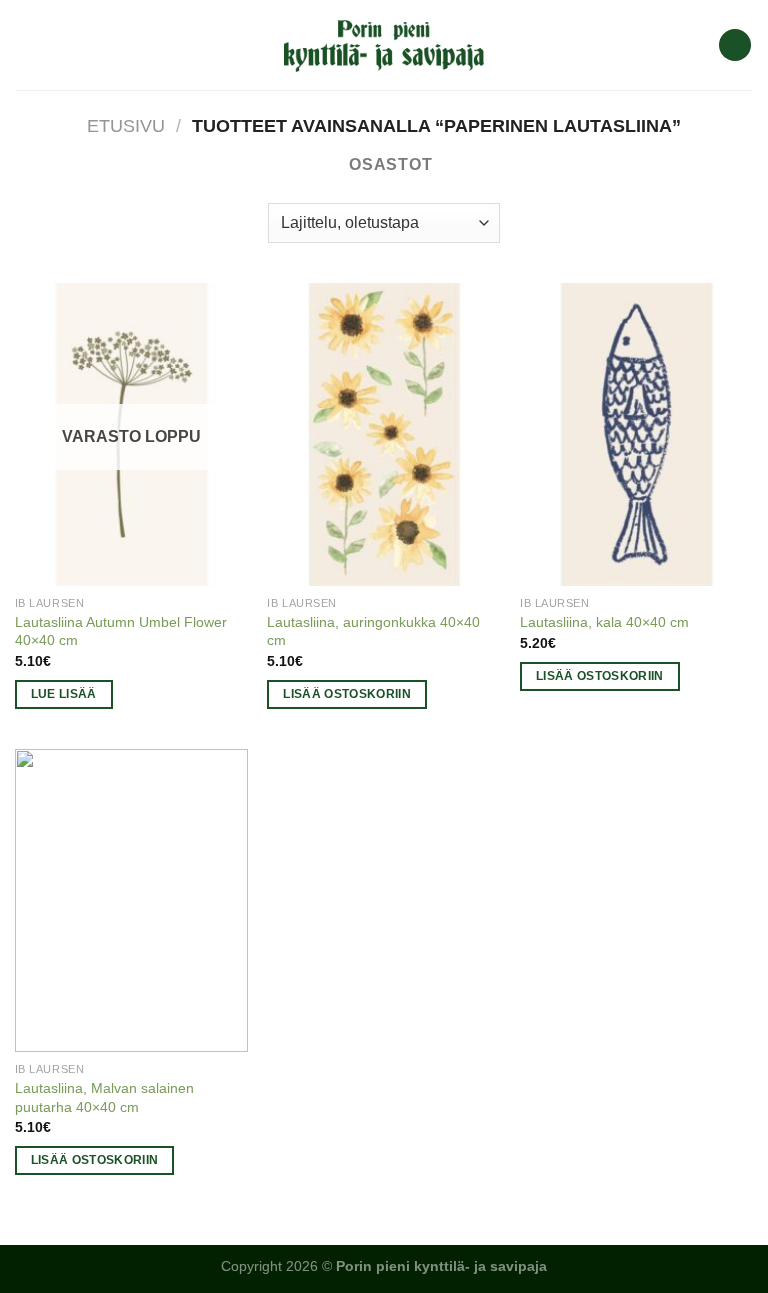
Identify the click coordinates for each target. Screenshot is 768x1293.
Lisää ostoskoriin (347, 694)
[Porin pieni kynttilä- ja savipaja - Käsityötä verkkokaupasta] (384, 45)
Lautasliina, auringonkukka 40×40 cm (373, 631)
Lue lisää (64, 694)
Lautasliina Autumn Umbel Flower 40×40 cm (121, 631)
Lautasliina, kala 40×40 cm (604, 622)
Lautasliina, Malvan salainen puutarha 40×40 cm (104, 1097)
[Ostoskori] (735, 45)
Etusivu (126, 125)
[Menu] (27, 44)
